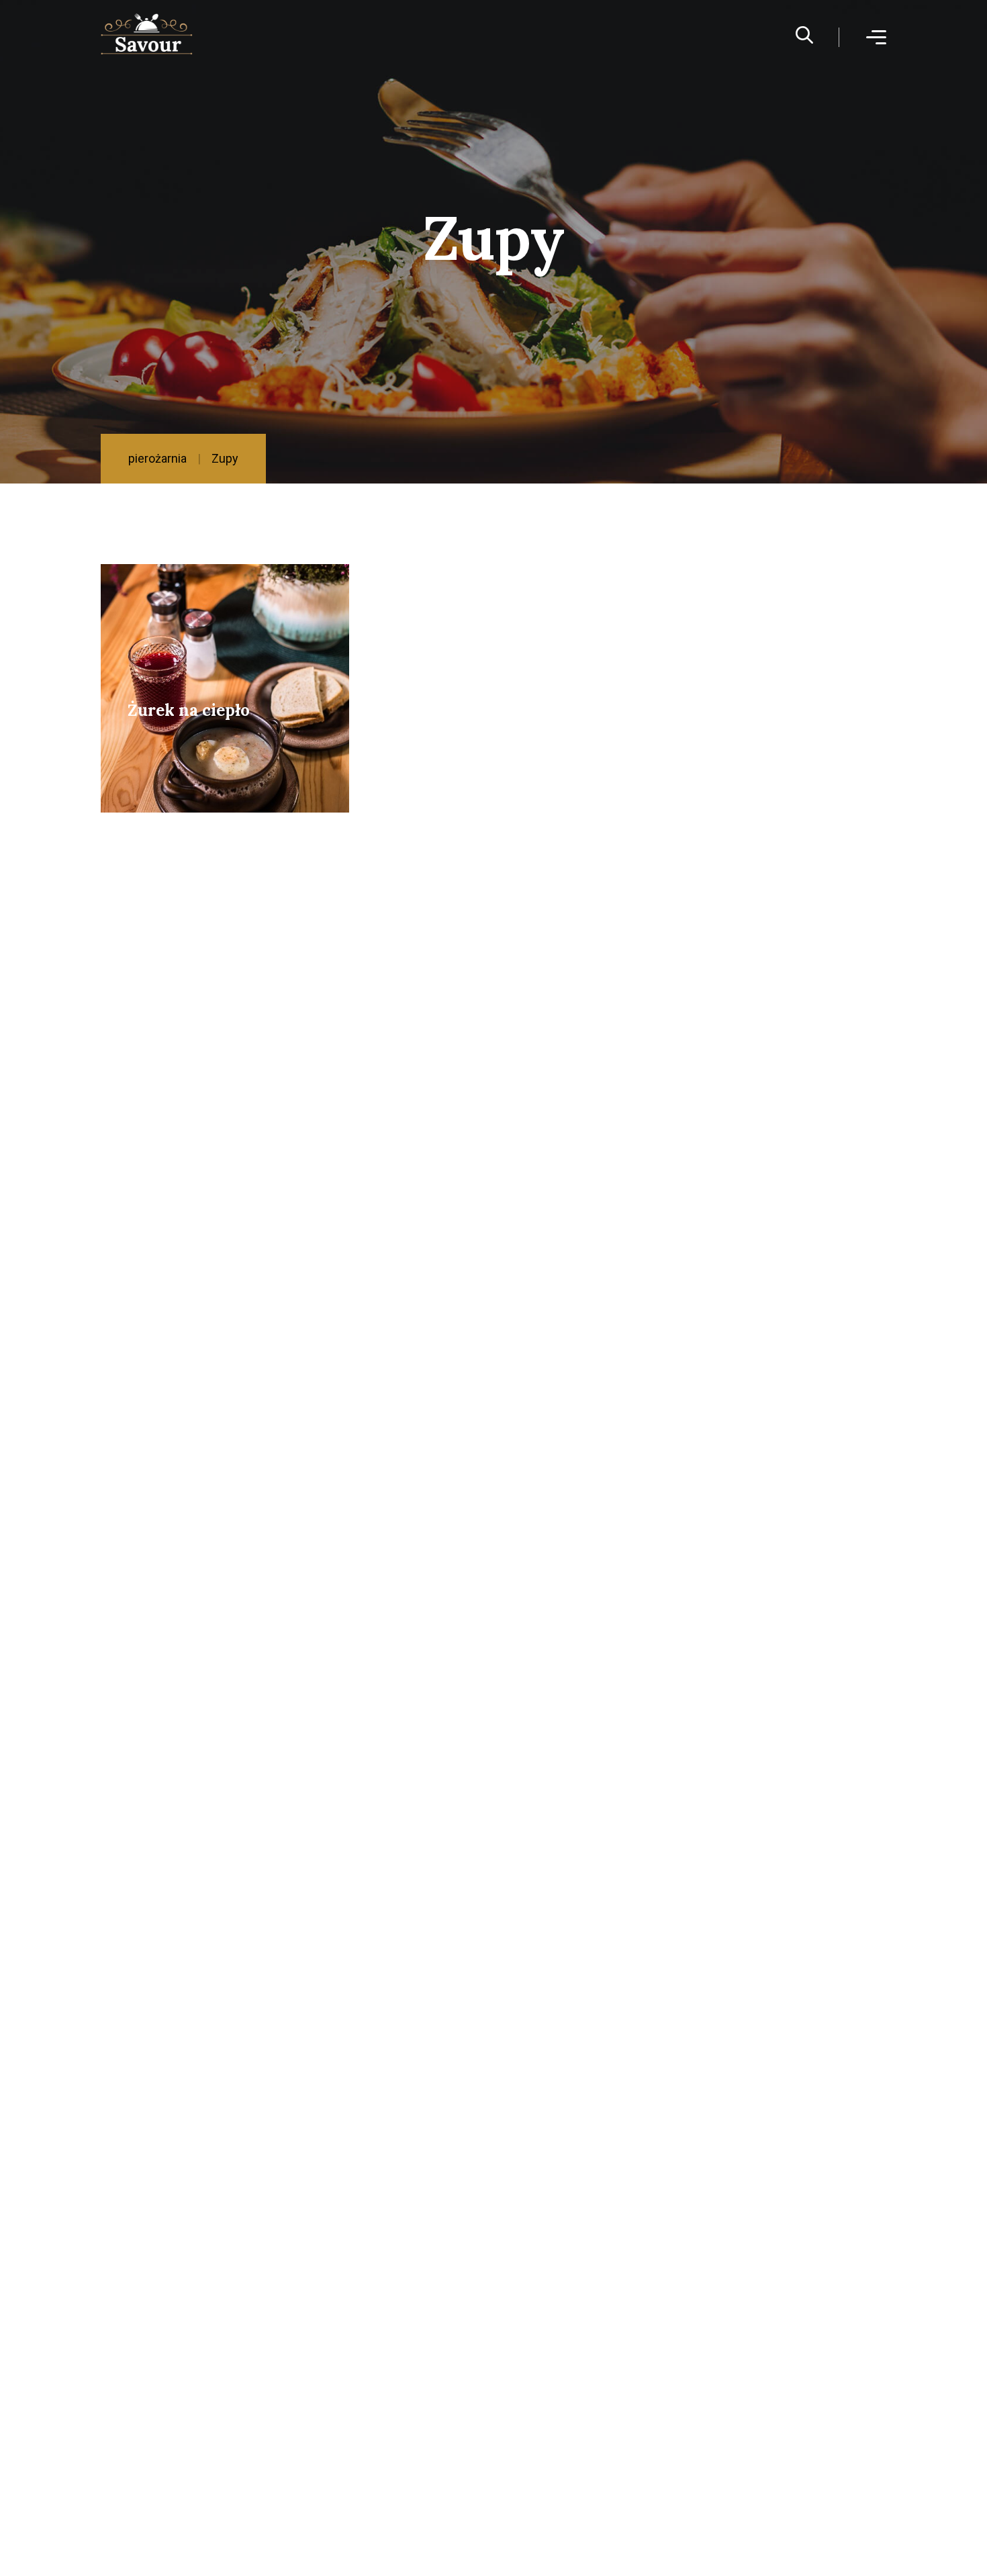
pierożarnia (157, 458)
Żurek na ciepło (189, 710)
